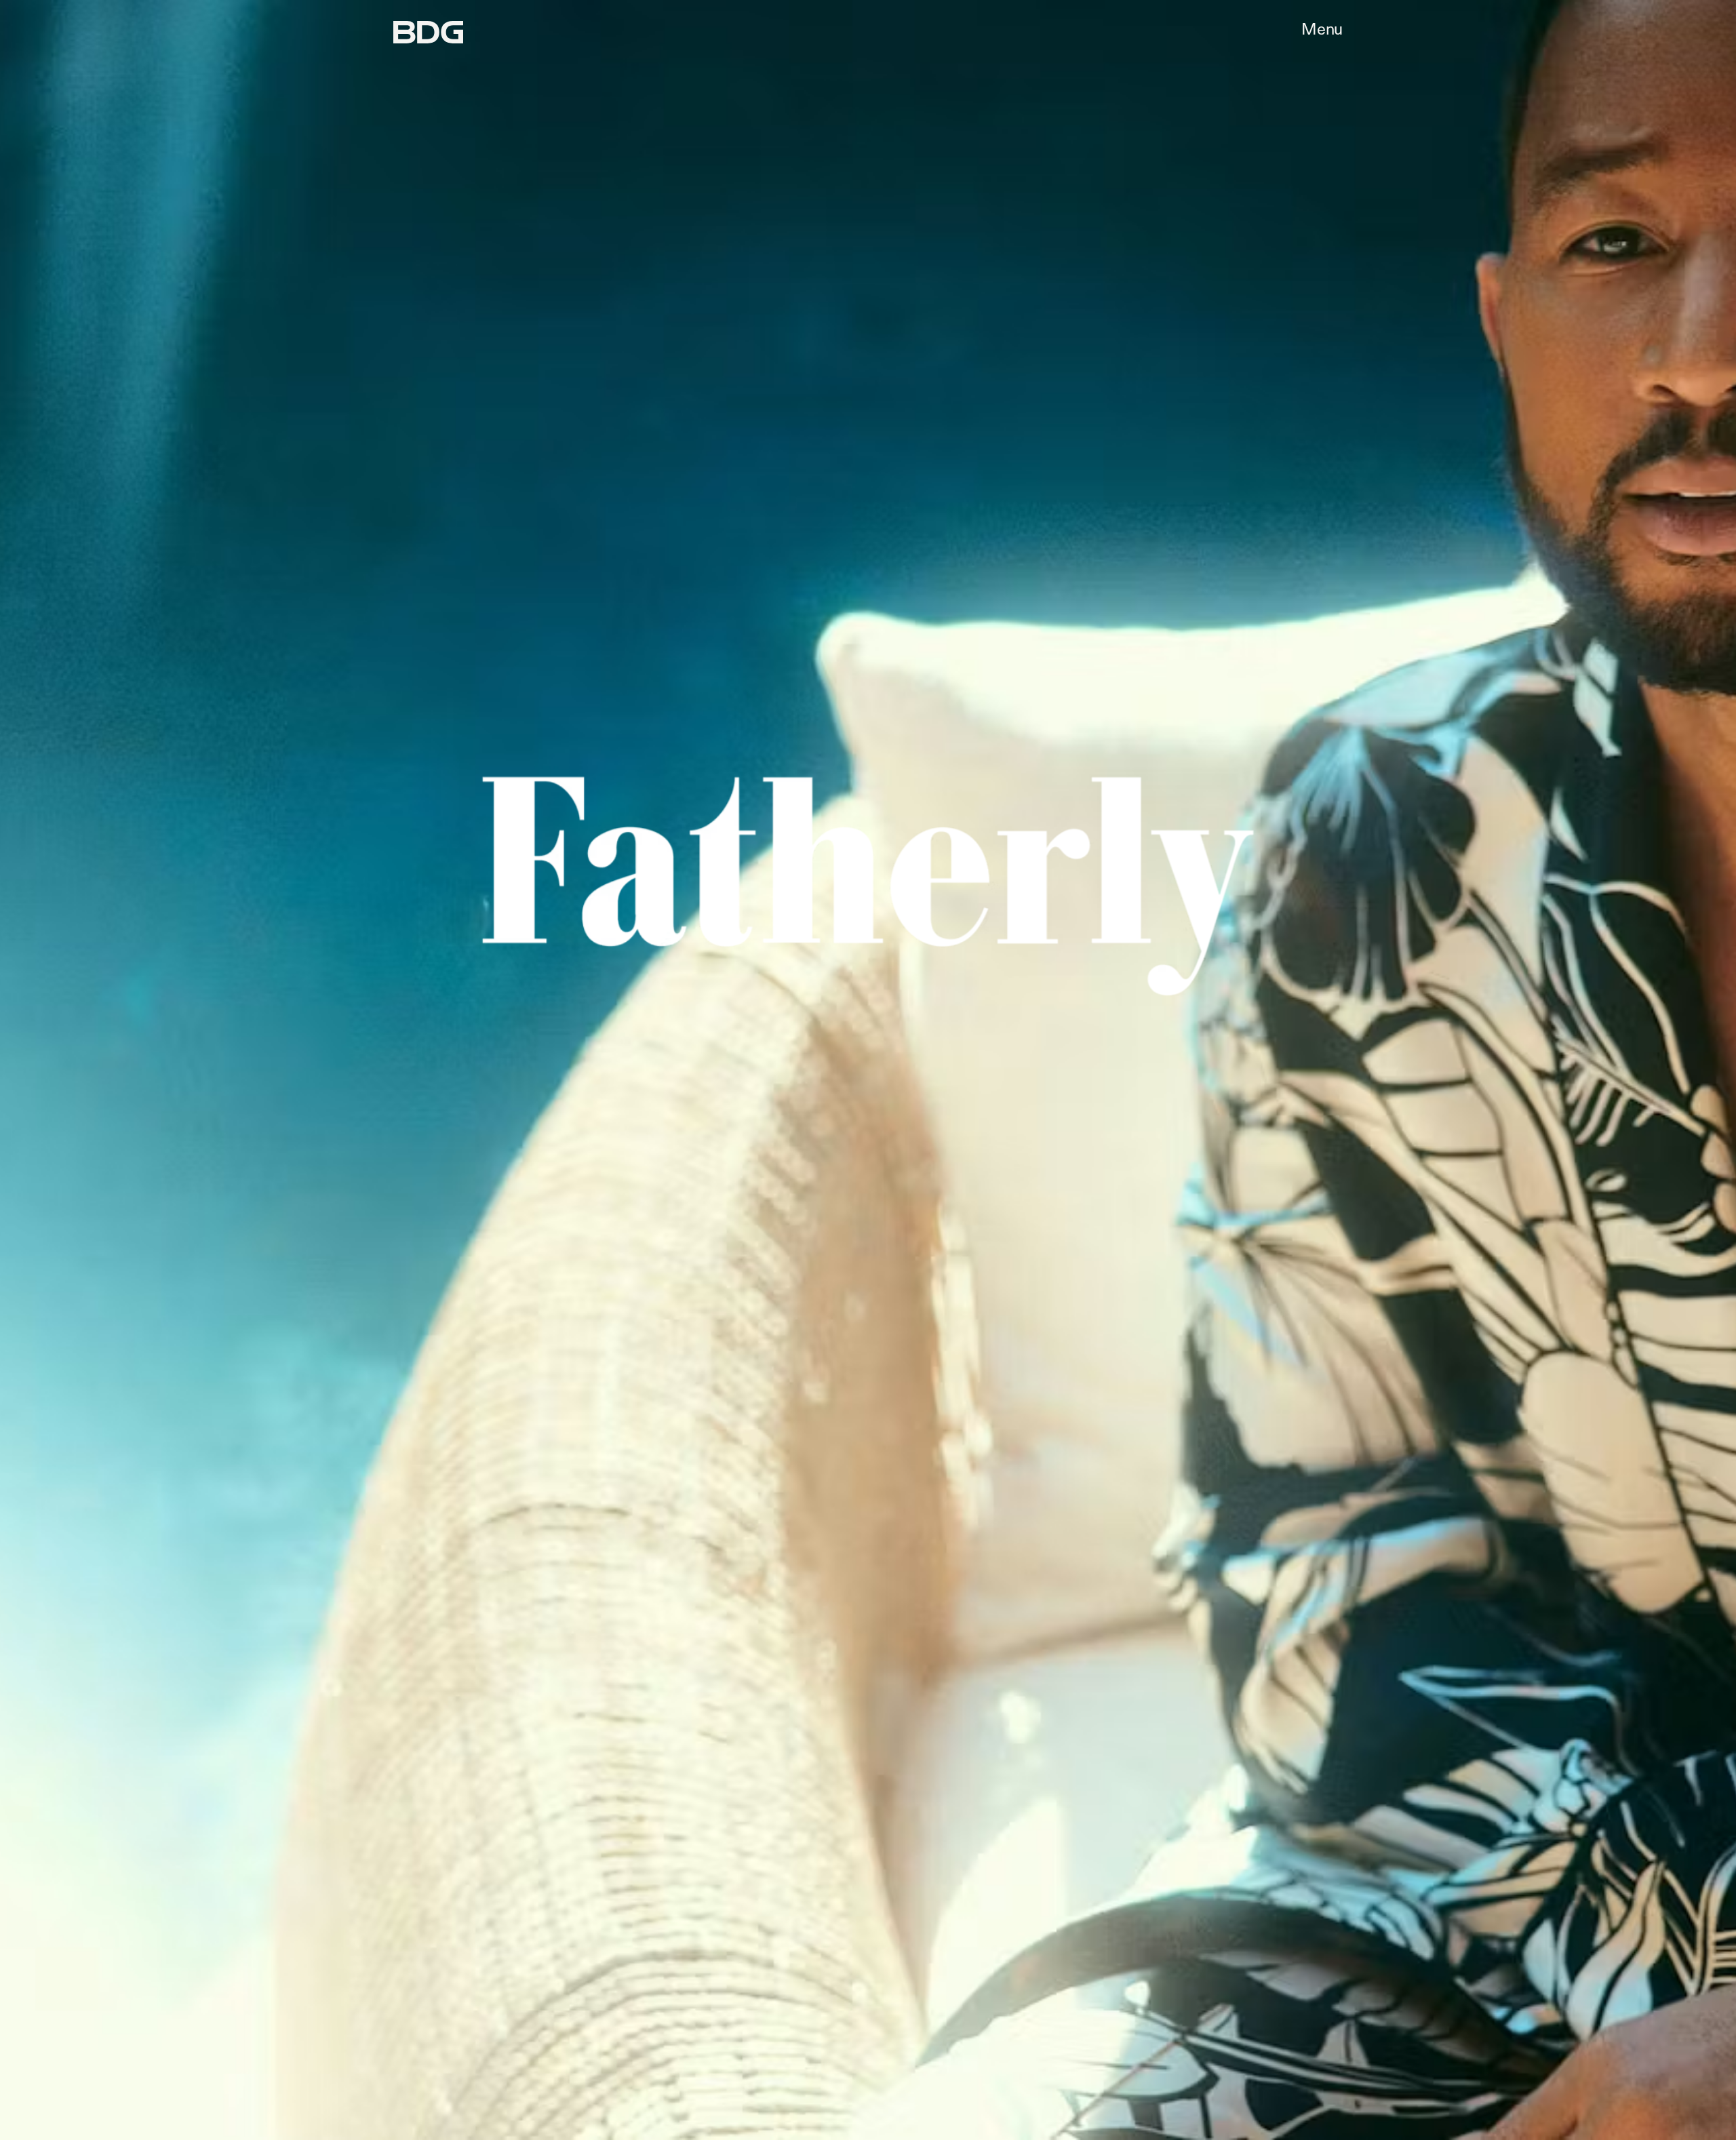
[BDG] (428, 32)
